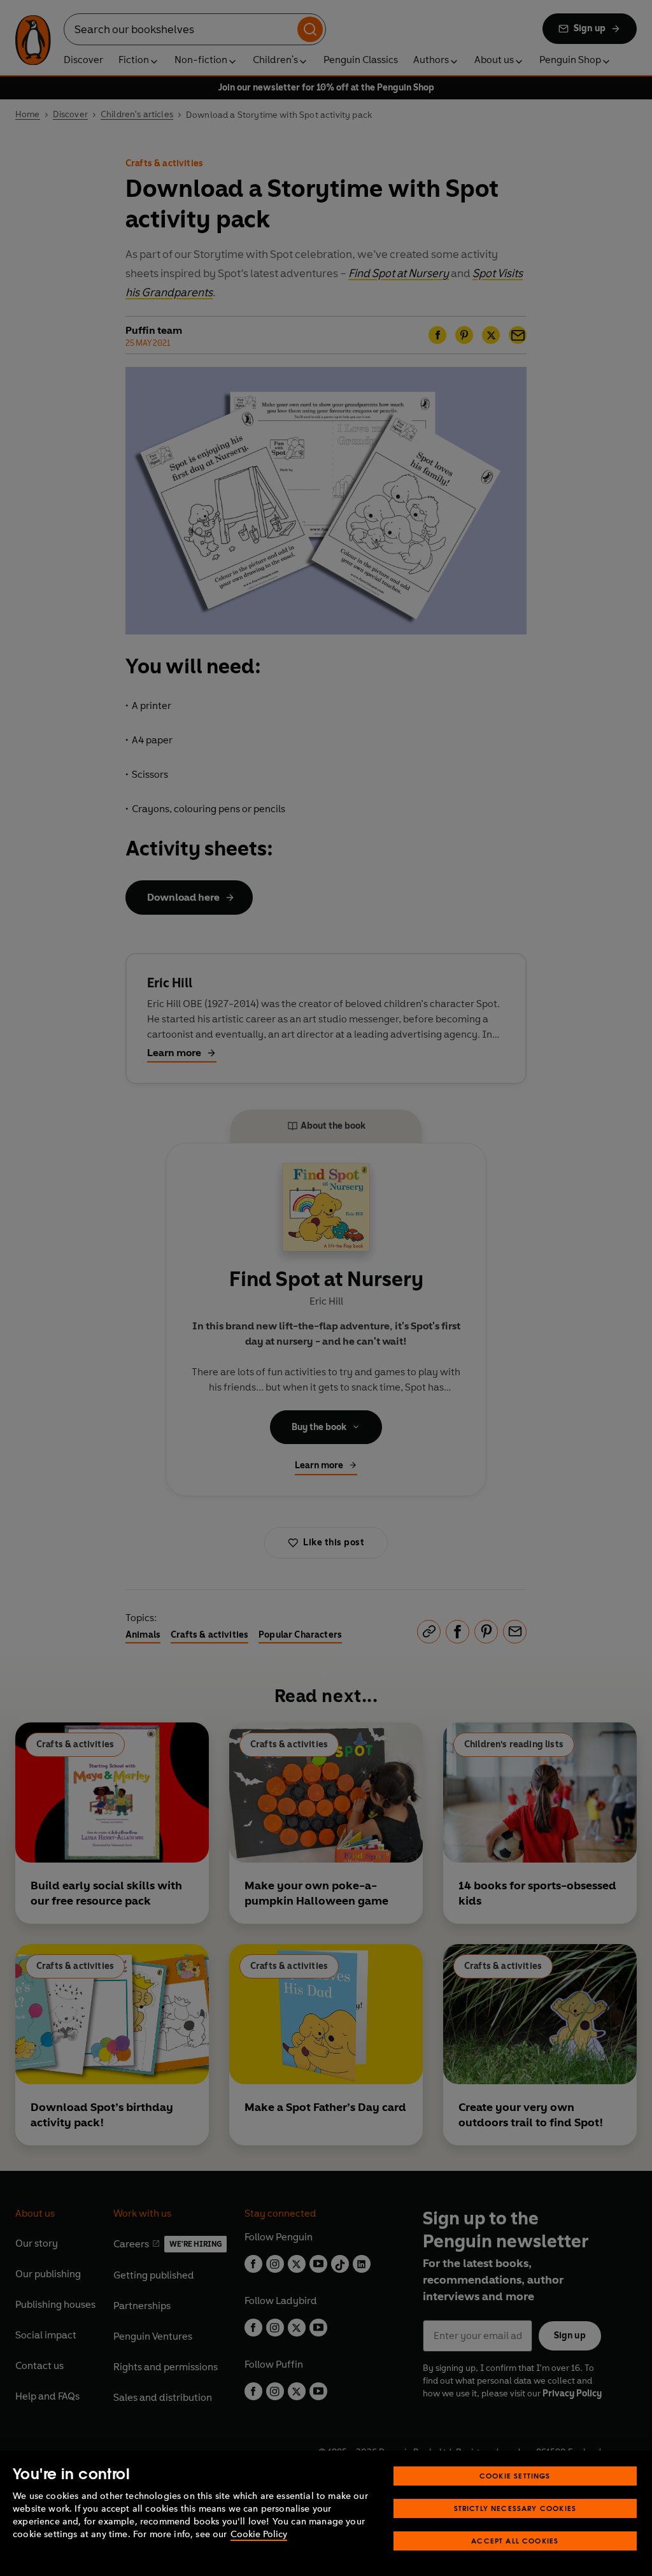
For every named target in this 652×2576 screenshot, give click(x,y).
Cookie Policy (259, 2534)
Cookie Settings (515, 2476)
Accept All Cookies (515, 2541)
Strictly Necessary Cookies (515, 2508)
